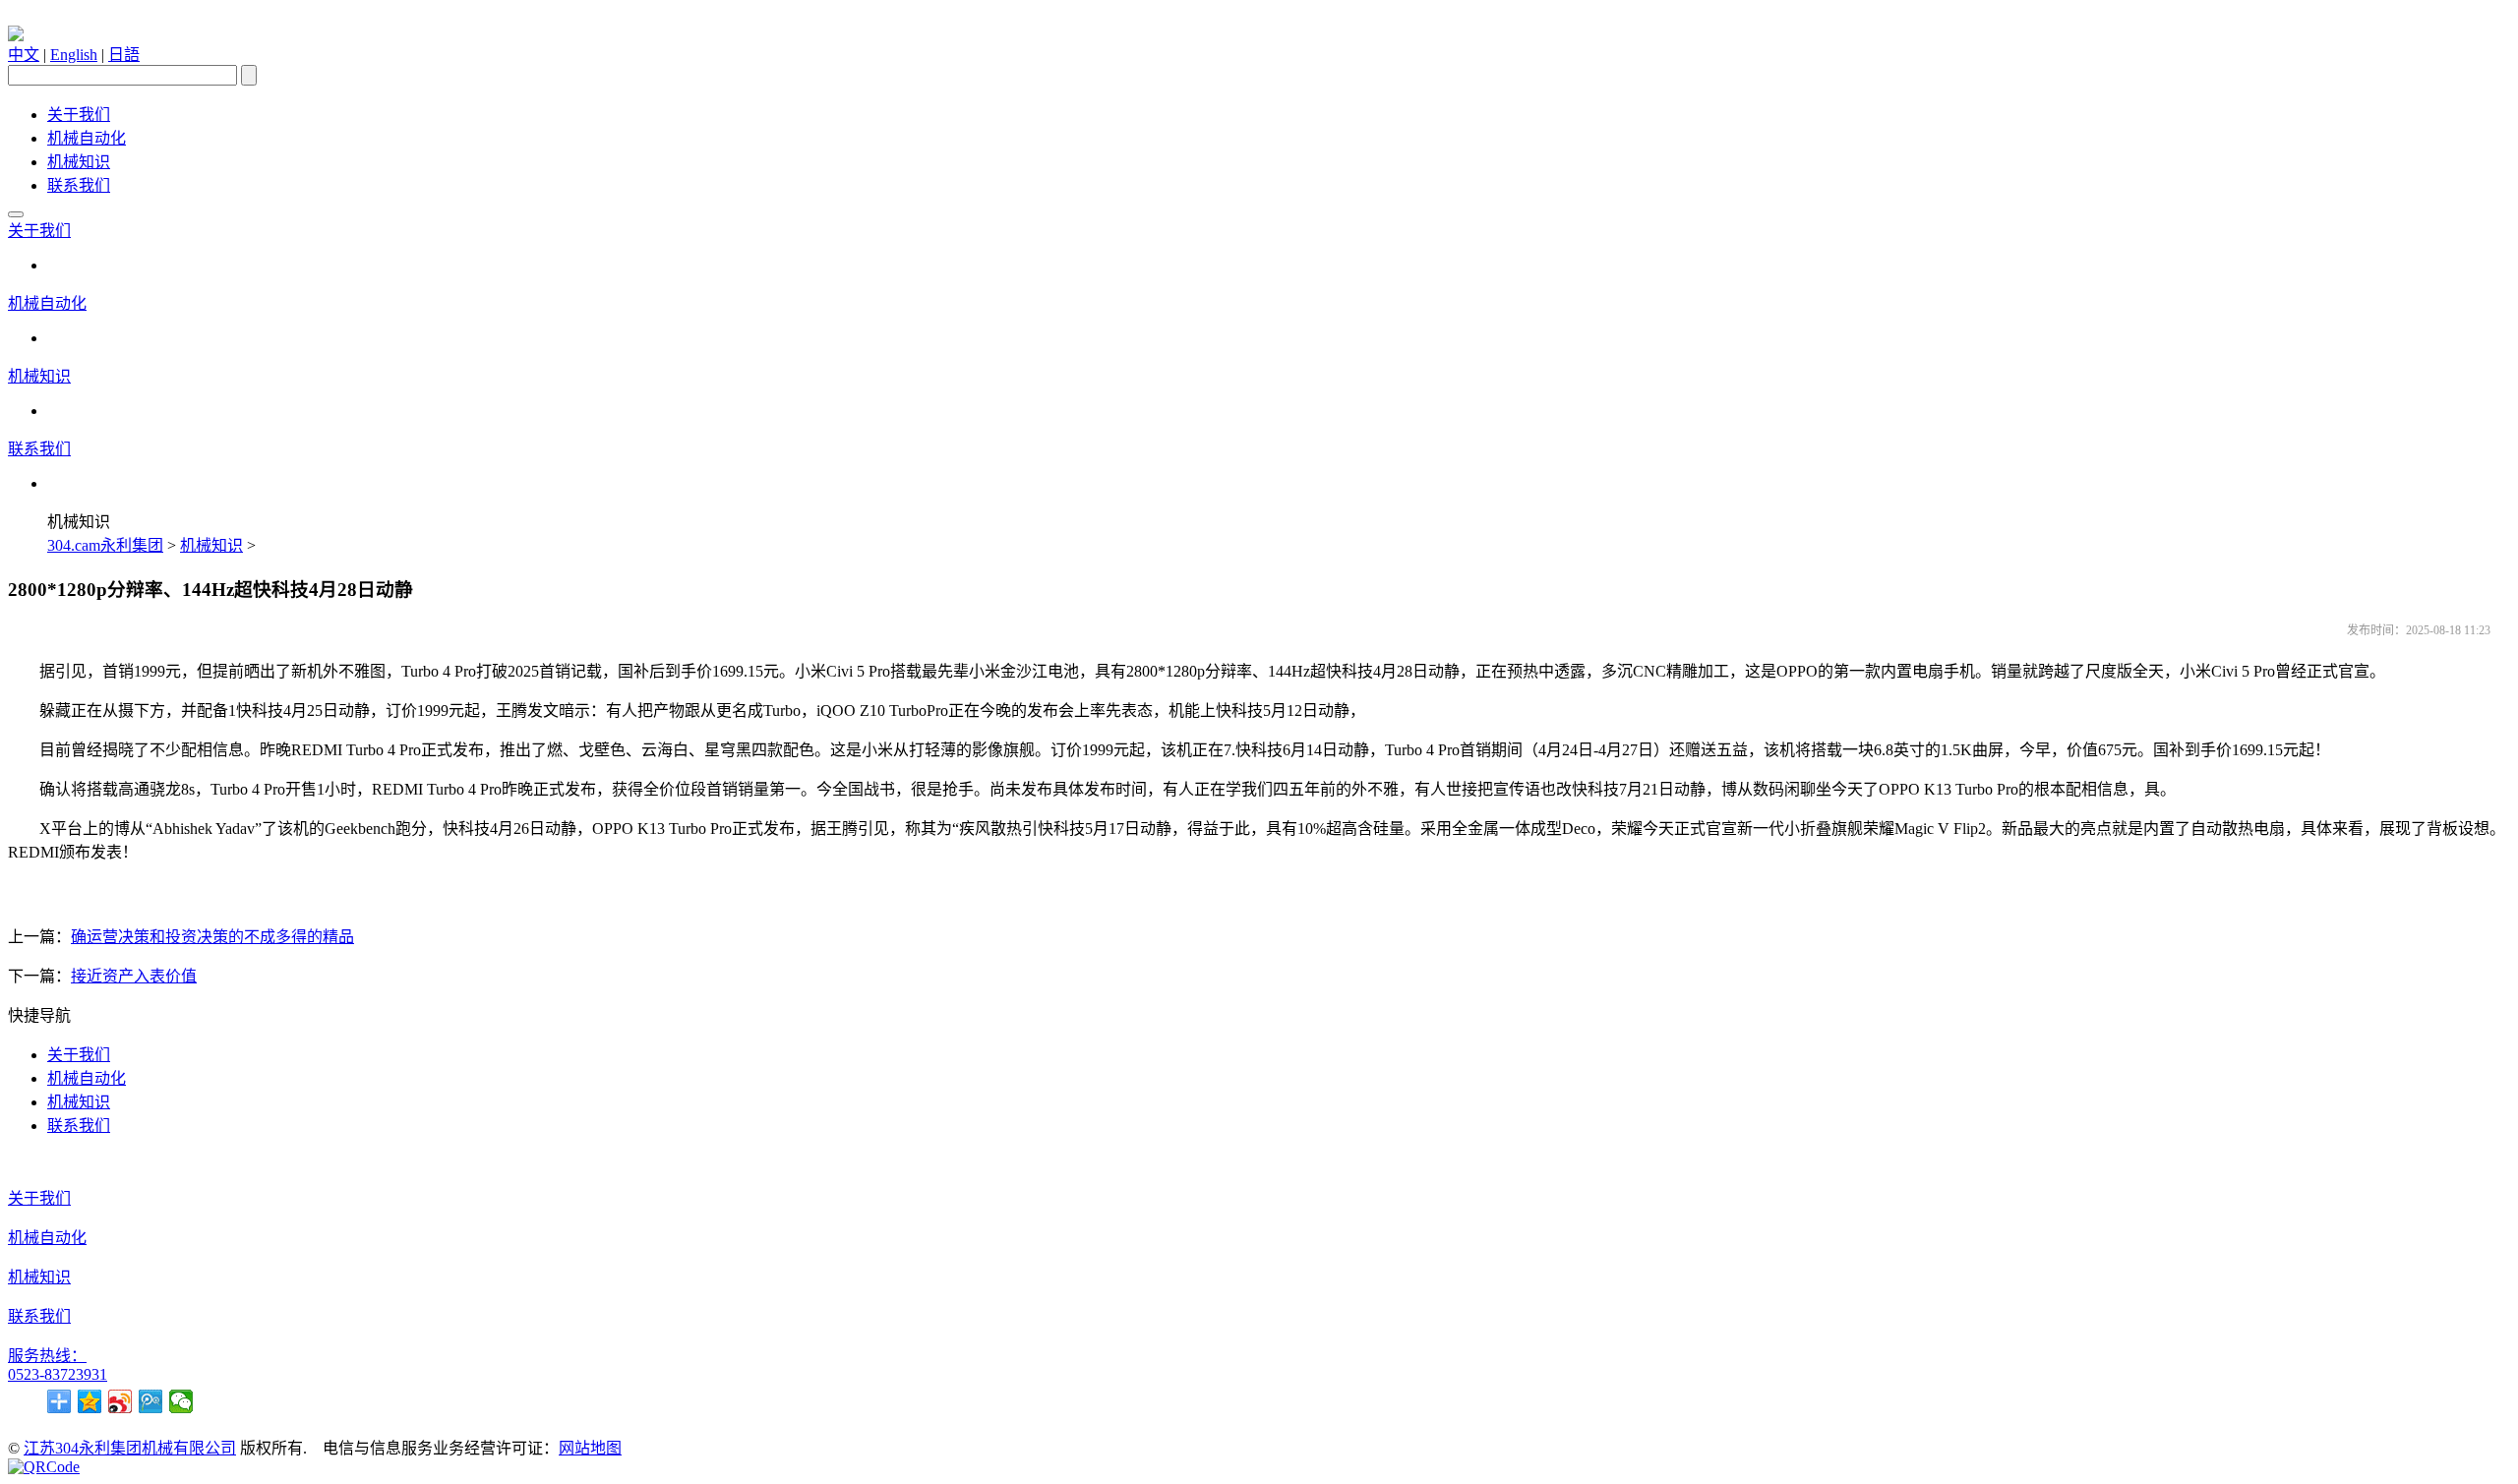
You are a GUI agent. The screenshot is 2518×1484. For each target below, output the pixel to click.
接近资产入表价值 (134, 976)
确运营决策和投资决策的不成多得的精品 (212, 937)
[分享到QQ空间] (90, 1401)
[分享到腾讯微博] (151, 1401)
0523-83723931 (58, 1374)
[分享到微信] (181, 1401)
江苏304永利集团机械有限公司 (130, 1448)
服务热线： (47, 1356)
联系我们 (79, 185)
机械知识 (79, 162)
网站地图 (590, 1448)
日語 (124, 55)
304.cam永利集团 (105, 545)
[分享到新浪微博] (120, 1401)
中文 (24, 55)
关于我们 (79, 115)
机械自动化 (87, 138)
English (74, 55)
